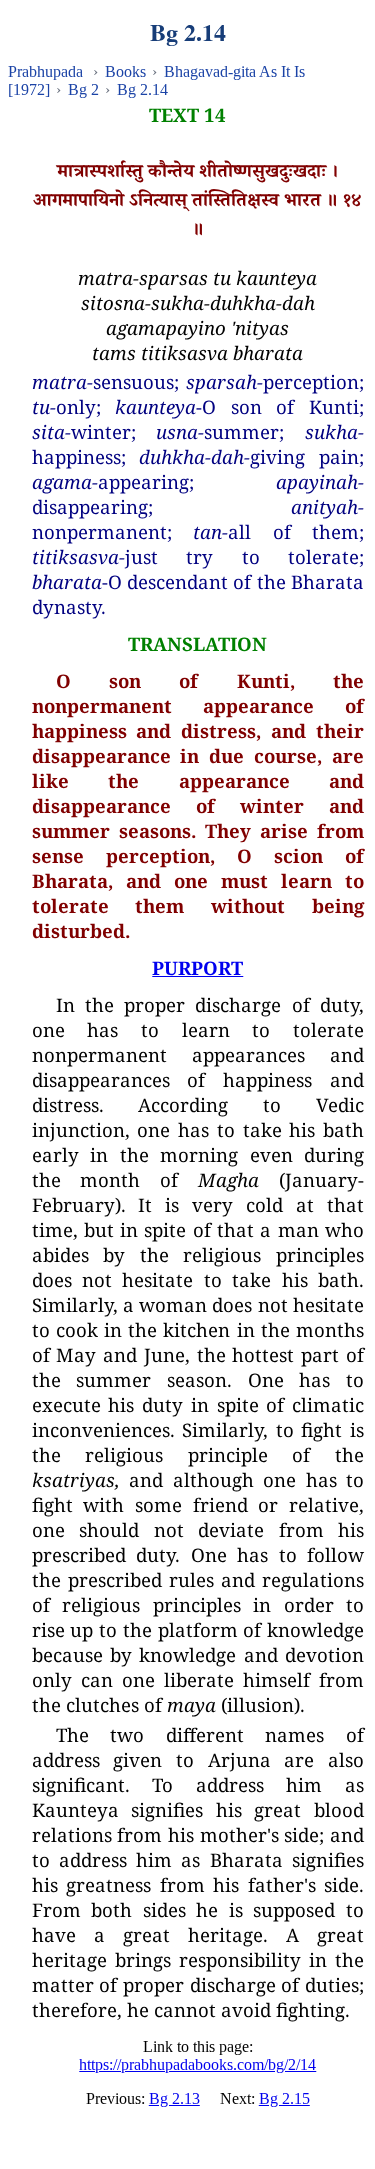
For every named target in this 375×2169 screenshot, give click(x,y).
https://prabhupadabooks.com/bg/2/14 (197, 2064)
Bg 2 (83, 89)
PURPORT (197, 967)
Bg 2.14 (142, 89)
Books (125, 71)
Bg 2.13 (174, 2098)
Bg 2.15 (284, 2098)
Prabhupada (45, 71)
